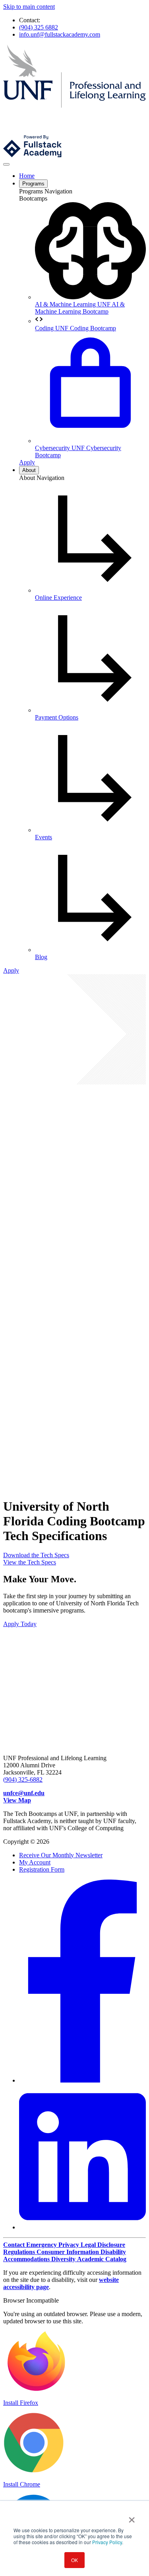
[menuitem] (90, 259)
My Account (35, 1862)
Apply (27, 462)
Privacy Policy (107, 2542)
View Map (17, 1800)
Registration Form (42, 1869)
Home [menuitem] (27, 176)
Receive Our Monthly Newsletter (61, 1855)
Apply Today (20, 1624)
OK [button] (74, 2560)
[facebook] (82, 2080)
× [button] (132, 2517)
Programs (33, 184)
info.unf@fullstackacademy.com (60, 34)
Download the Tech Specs (36, 1555)
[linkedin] (82, 2227)
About (29, 470)
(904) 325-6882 (23, 1779)
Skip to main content (29, 7)
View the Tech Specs (30, 1562)
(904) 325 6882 (39, 27)
